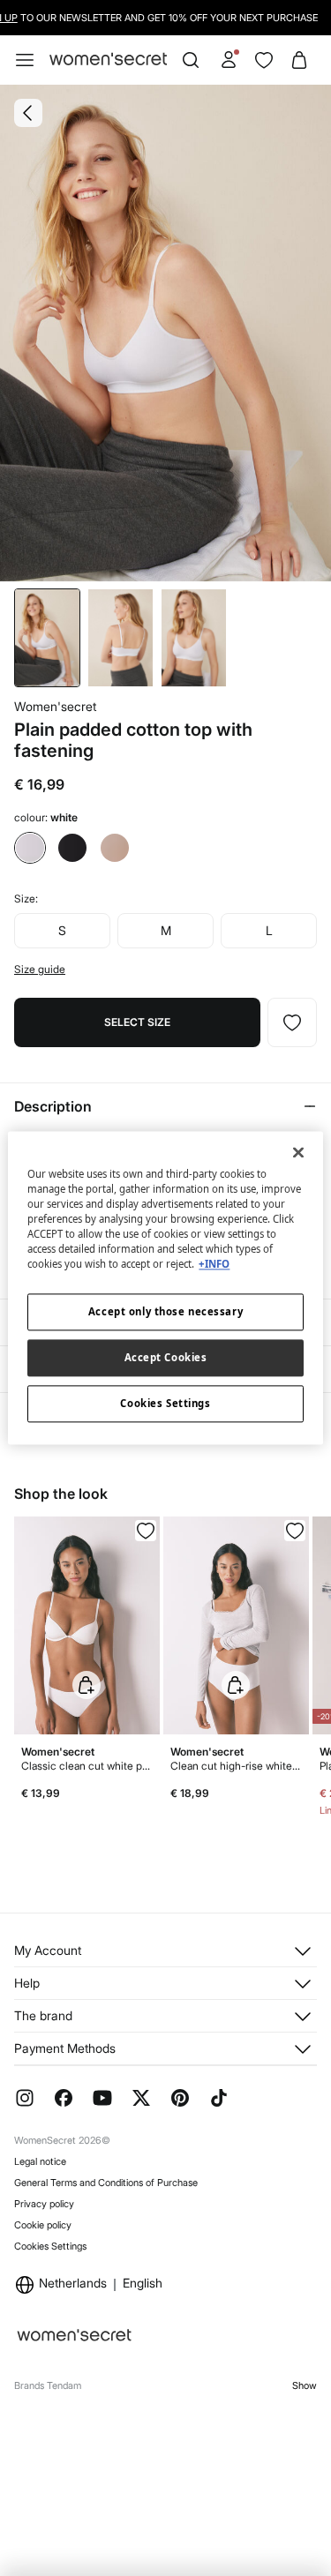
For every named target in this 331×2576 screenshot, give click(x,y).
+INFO (214, 1265)
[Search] (191, 60)
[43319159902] (292, 1022)
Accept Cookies (166, 1358)
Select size (137, 1022)
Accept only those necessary (165, 1312)
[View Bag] (299, 60)
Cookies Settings (50, 2246)
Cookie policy (43, 2225)
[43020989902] (295, 1531)
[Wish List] (264, 60)
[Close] (298, 1152)
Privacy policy (44, 2204)
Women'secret (55, 706)
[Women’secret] (108, 60)
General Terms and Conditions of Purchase (106, 2183)
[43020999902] (146, 1531)
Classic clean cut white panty (87, 1766)
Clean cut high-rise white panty (236, 1766)
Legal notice (40, 2161)
